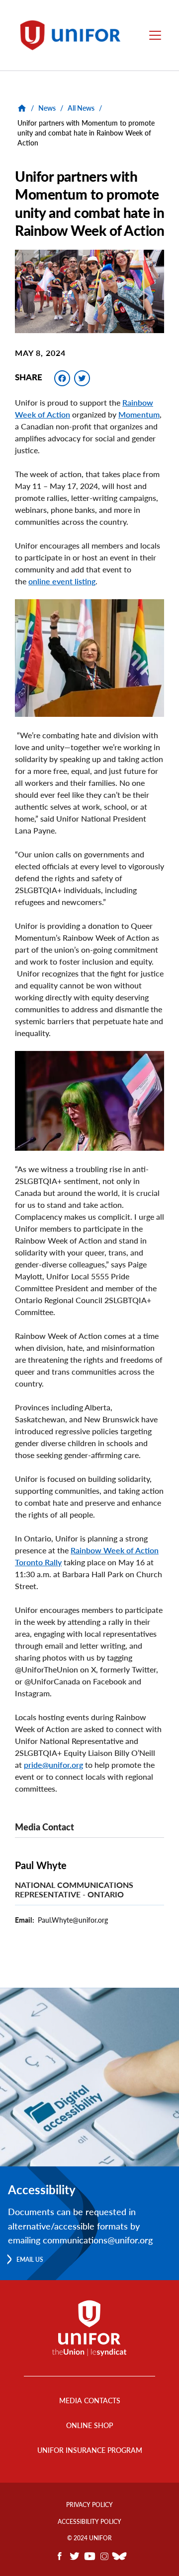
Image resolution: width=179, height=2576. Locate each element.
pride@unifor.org (53, 1765)
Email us (30, 2260)
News (47, 108)
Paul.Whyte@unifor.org (73, 1920)
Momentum (139, 414)
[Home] (74, 35)
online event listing (62, 581)
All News (81, 108)
